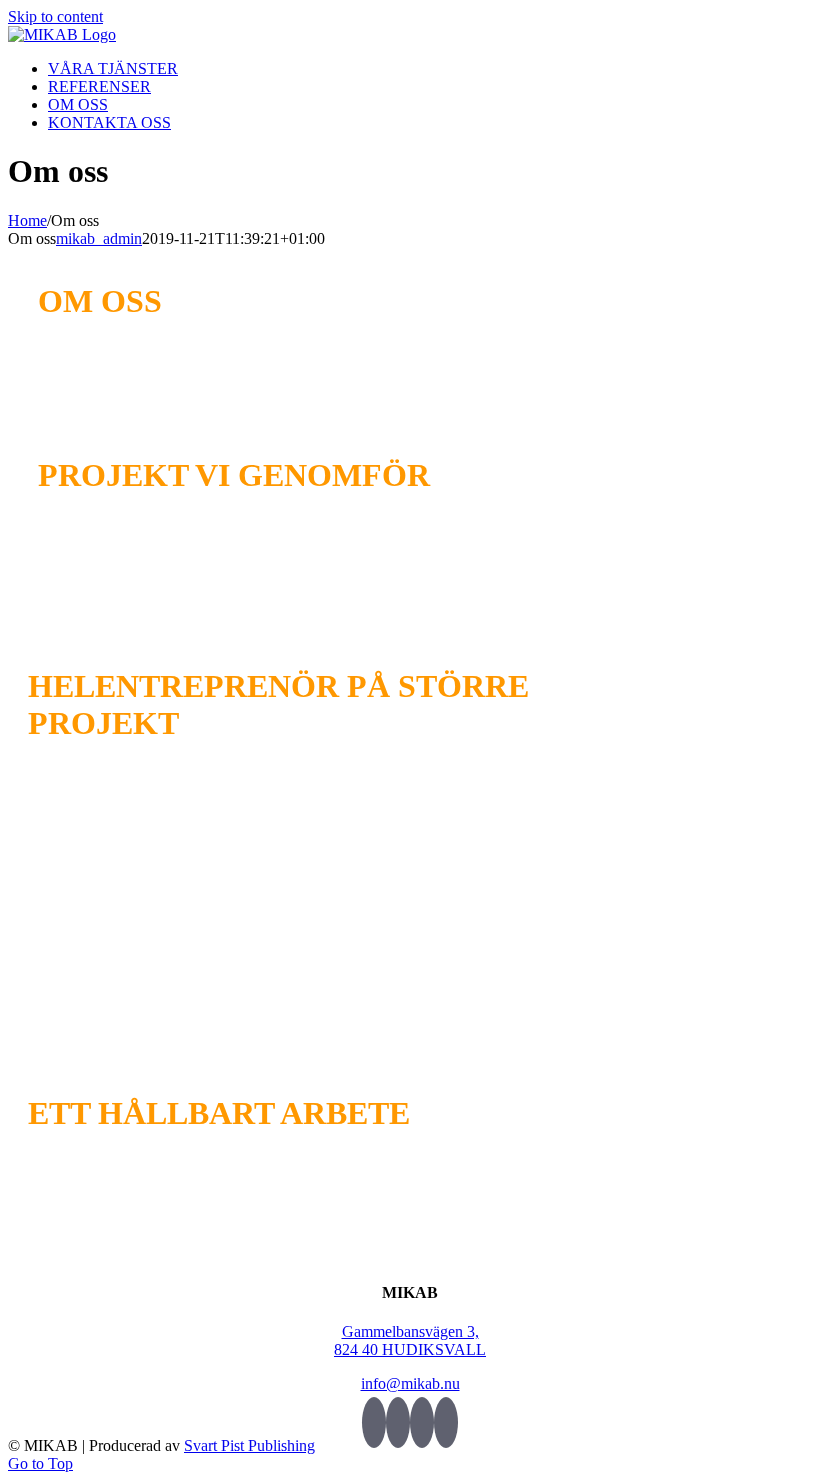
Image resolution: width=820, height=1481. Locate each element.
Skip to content (55, 16)
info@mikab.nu (410, 1383)
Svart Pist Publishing (249, 1445)
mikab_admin (99, 238)
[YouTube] (422, 1422)
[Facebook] (398, 1422)
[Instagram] (446, 1422)
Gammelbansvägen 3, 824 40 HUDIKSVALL (410, 1340)
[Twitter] (374, 1422)
